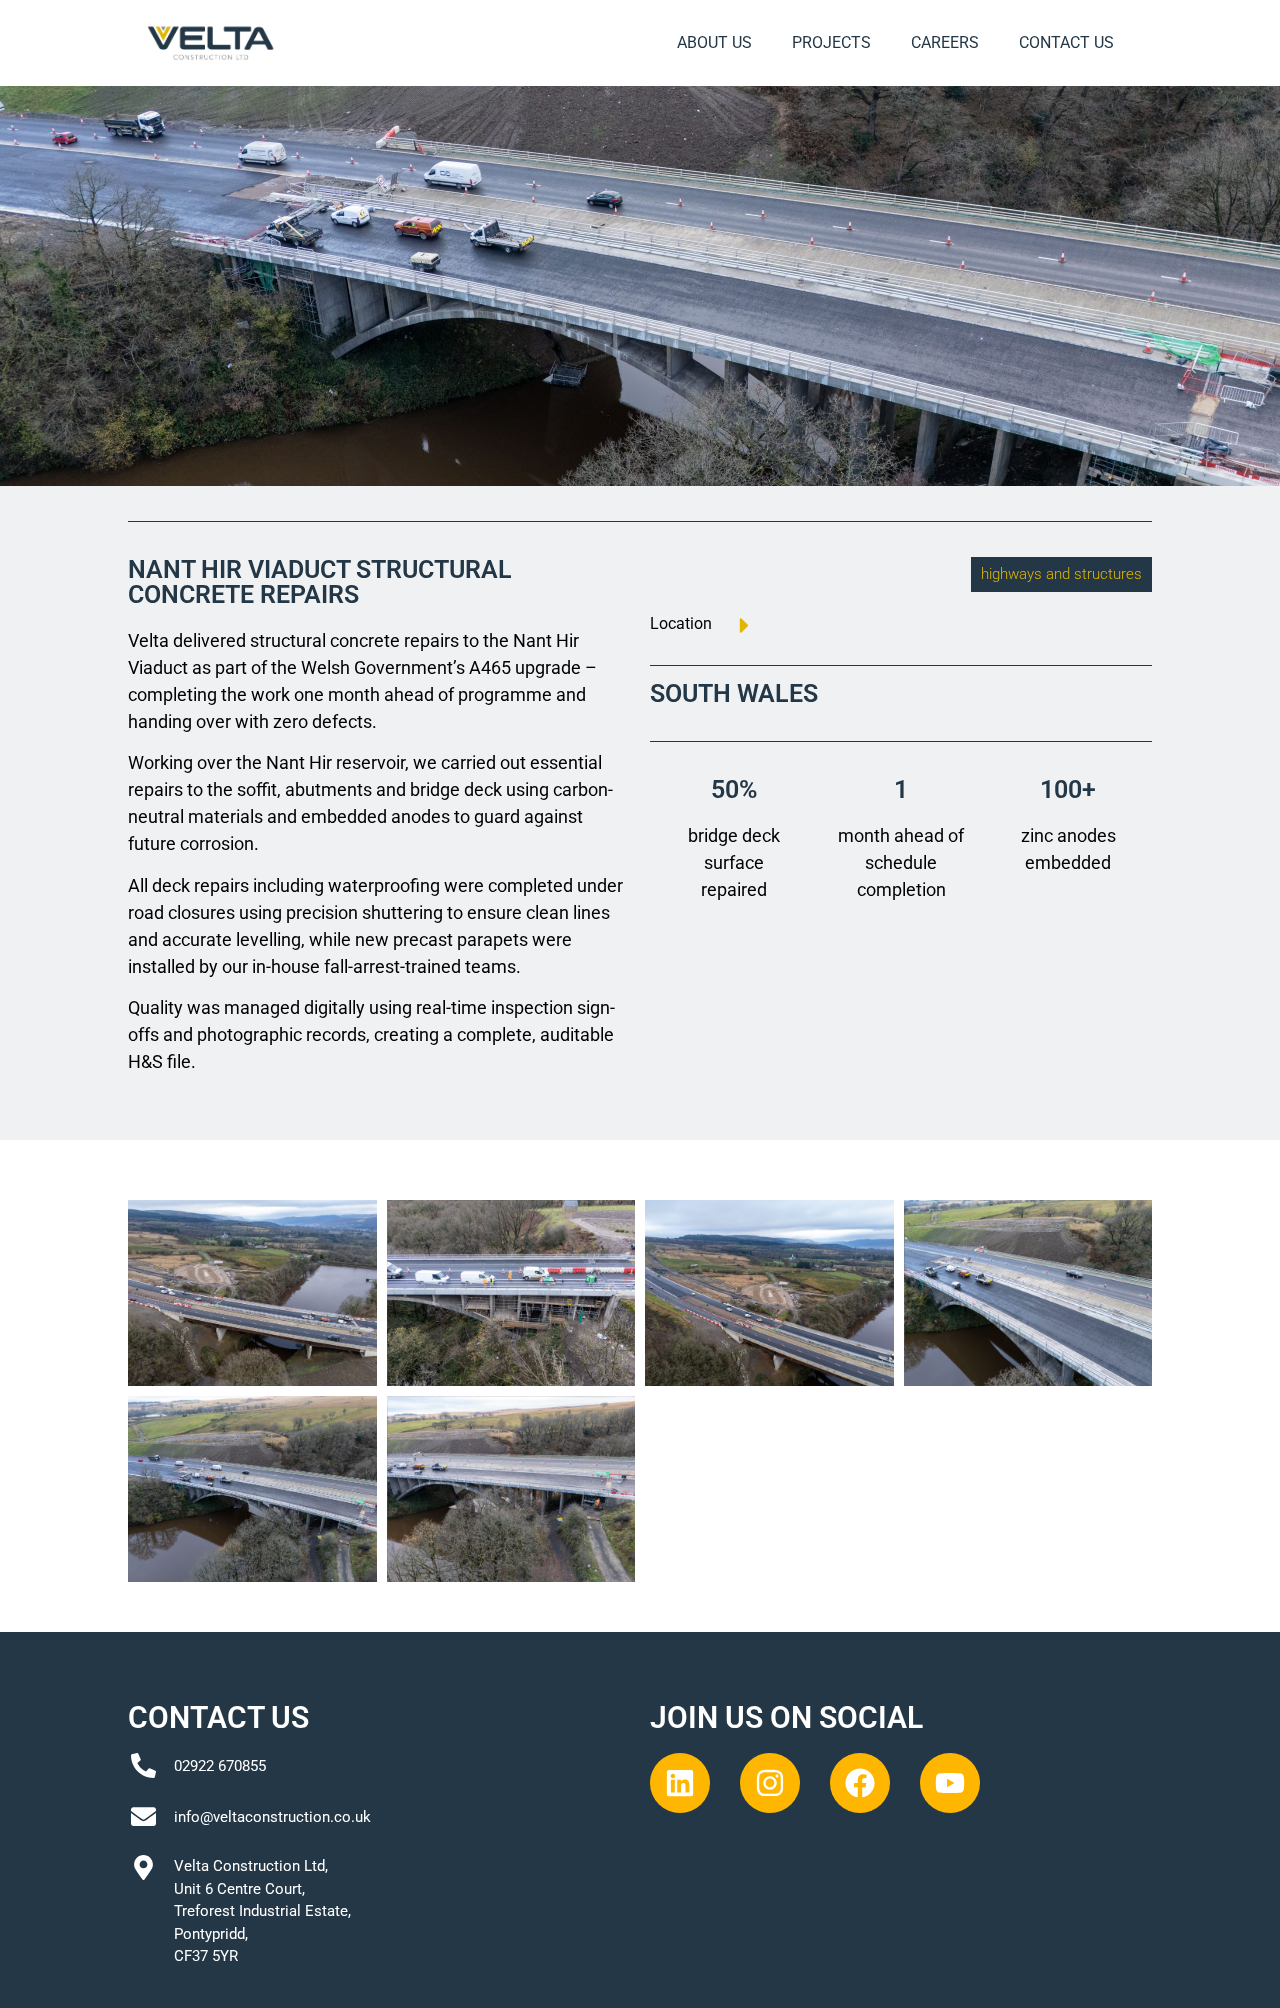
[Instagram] (770, 1783)
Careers (945, 42)
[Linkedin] (680, 1783)
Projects (831, 42)
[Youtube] (950, 1783)
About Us (714, 42)
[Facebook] (860, 1783)
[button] (1061, 574)
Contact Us (1066, 42)
